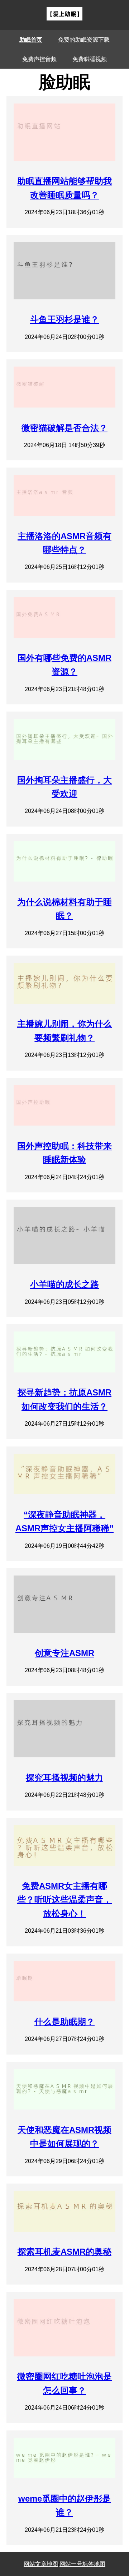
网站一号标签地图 (82, 2564)
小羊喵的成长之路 (64, 1284)
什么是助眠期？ (64, 2022)
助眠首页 (31, 40)
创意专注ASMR (64, 1653)
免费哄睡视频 (90, 59)
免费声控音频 (39, 59)
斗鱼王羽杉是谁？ (64, 319)
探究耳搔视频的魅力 (64, 1778)
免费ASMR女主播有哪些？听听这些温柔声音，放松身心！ (64, 1900)
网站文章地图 (41, 2564)
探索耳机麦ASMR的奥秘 (64, 2252)
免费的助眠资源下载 (84, 40)
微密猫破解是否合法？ (64, 428)
